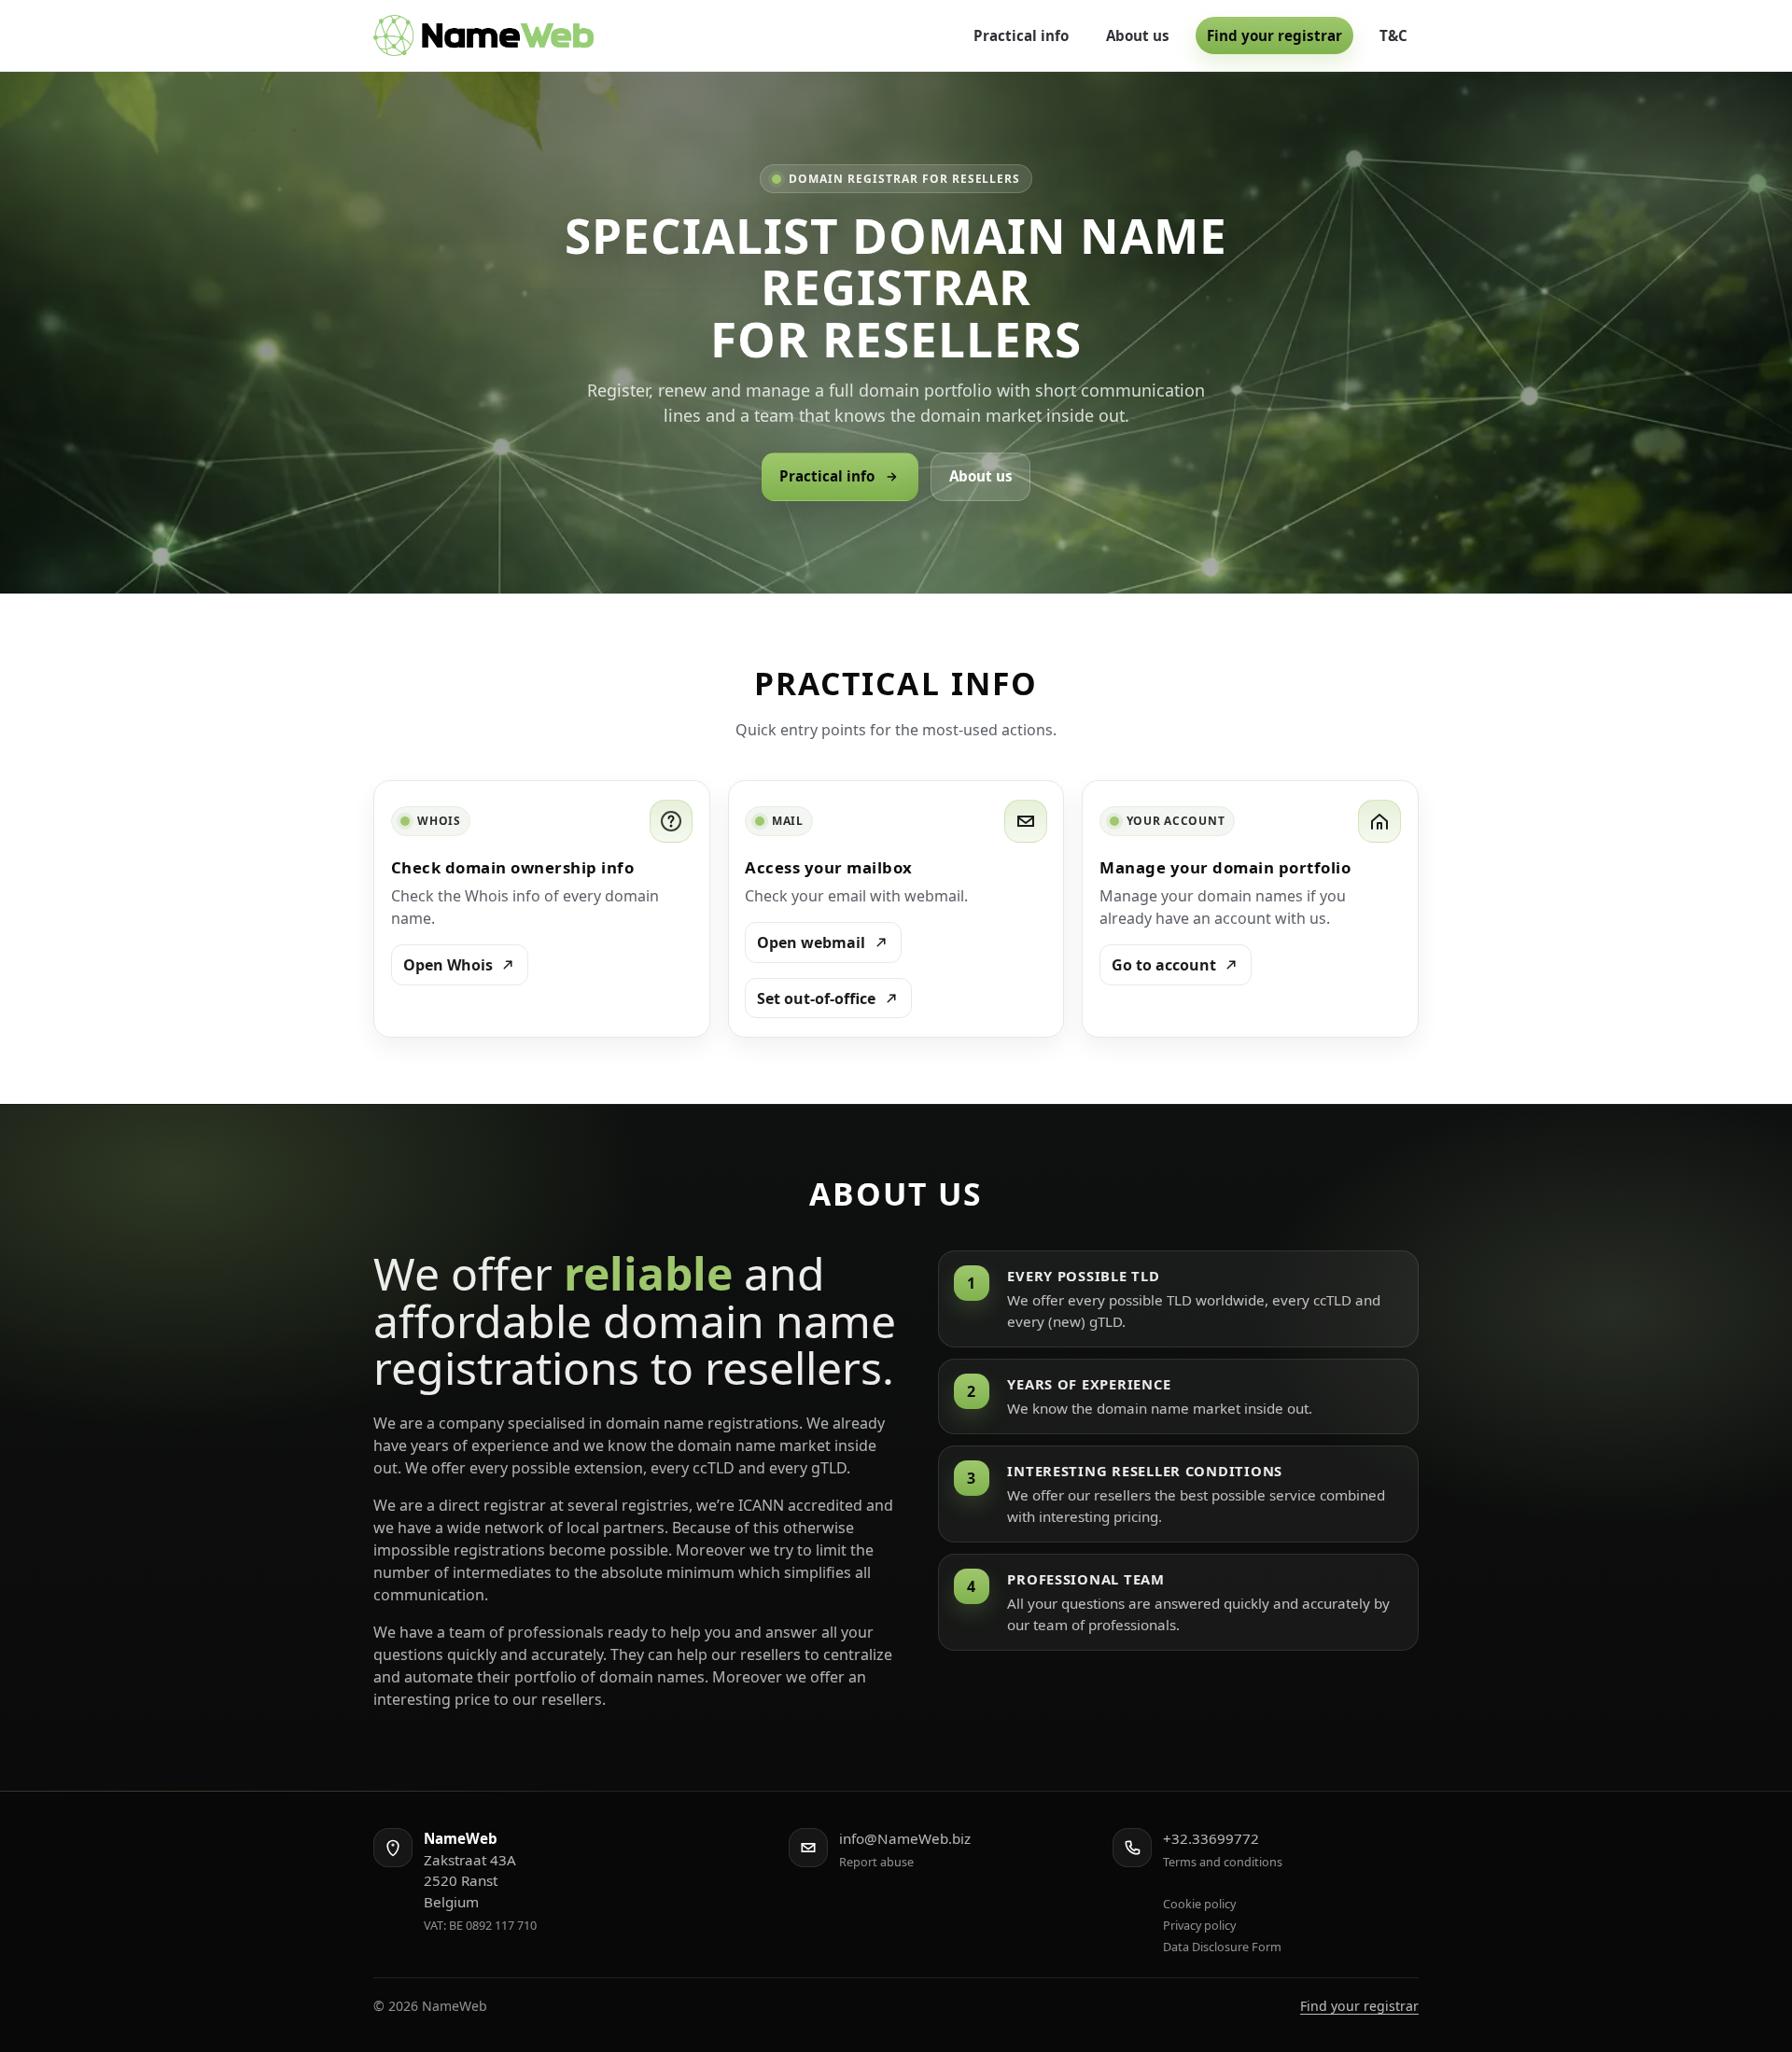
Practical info (1021, 35)
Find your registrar (1274, 35)
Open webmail (811, 942)
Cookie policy (1199, 1904)
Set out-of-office (816, 998)
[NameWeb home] (483, 35)
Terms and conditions (1223, 1862)
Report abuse (876, 1862)
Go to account (1164, 965)
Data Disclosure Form (1222, 1947)
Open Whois (448, 965)
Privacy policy (1199, 1925)
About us (1138, 35)
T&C (1393, 35)
